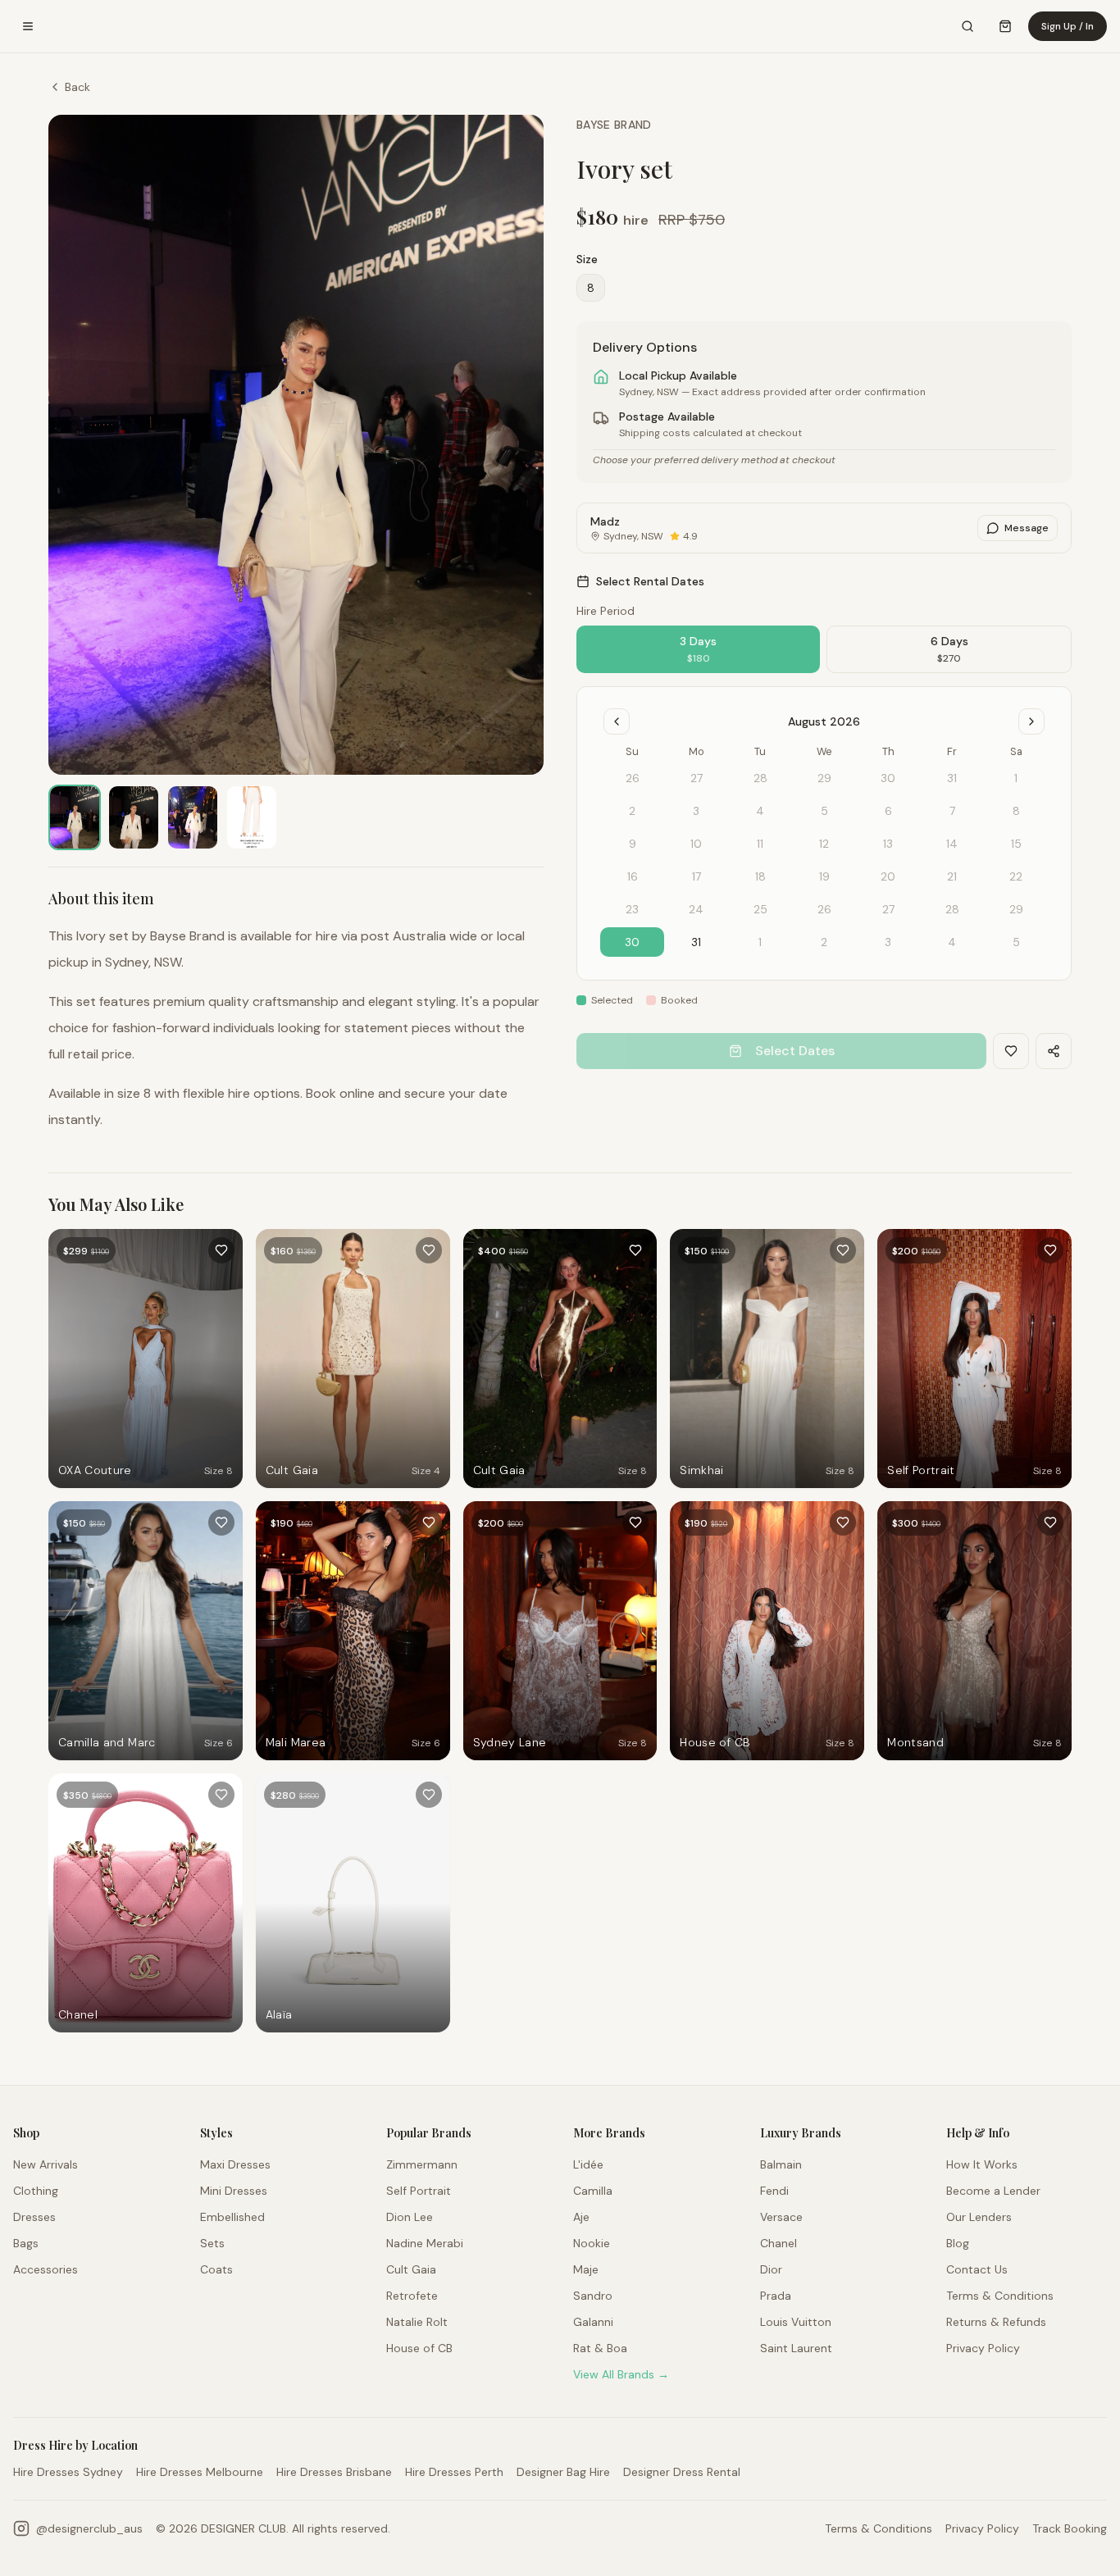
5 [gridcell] (1016, 942)
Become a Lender (993, 2191)
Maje (586, 2269)
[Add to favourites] (221, 1250)
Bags (26, 2243)
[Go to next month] (1031, 721)
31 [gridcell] (696, 942)
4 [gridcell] (952, 942)
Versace (781, 2217)
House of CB (419, 2348)
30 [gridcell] (632, 942)
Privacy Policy (983, 2348)
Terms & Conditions (1000, 2296)
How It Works (982, 2164)
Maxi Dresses (235, 2164)
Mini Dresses (234, 2191)
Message (1027, 528)
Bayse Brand (614, 125)
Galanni (593, 2322)
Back (77, 87)
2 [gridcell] (824, 942)
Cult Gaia (411, 2269)
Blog (958, 2243)
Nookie (592, 2243)
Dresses (34, 2217)
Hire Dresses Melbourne (200, 2472)
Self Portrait (419, 2191)
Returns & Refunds (996, 2322)
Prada (776, 2296)
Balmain (781, 2164)
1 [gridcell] (760, 942)
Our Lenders (979, 2217)
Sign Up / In (1068, 26)
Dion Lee (410, 2217)
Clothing (36, 2191)
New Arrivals (46, 2164)
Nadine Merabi (425, 2243)
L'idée (588, 2164)
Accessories (46, 2269)
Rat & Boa (600, 2348)
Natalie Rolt (417, 2322)
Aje (581, 2217)
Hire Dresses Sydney (68, 2472)
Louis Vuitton (796, 2322)
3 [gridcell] (888, 942)
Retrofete (412, 2296)
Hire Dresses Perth (454, 2472)
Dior (771, 2269)
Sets (212, 2243)
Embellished (232, 2217)
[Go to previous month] (617, 721)
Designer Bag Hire (563, 2472)
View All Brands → (621, 2374)
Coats (216, 2269)
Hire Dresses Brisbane (334, 2472)
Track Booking (1070, 2528)
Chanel (779, 2243)
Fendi (774, 2191)
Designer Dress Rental (682, 2472)
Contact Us (977, 2269)
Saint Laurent (796, 2348)
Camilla (593, 2191)
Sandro (593, 2296)
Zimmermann (422, 2164)
